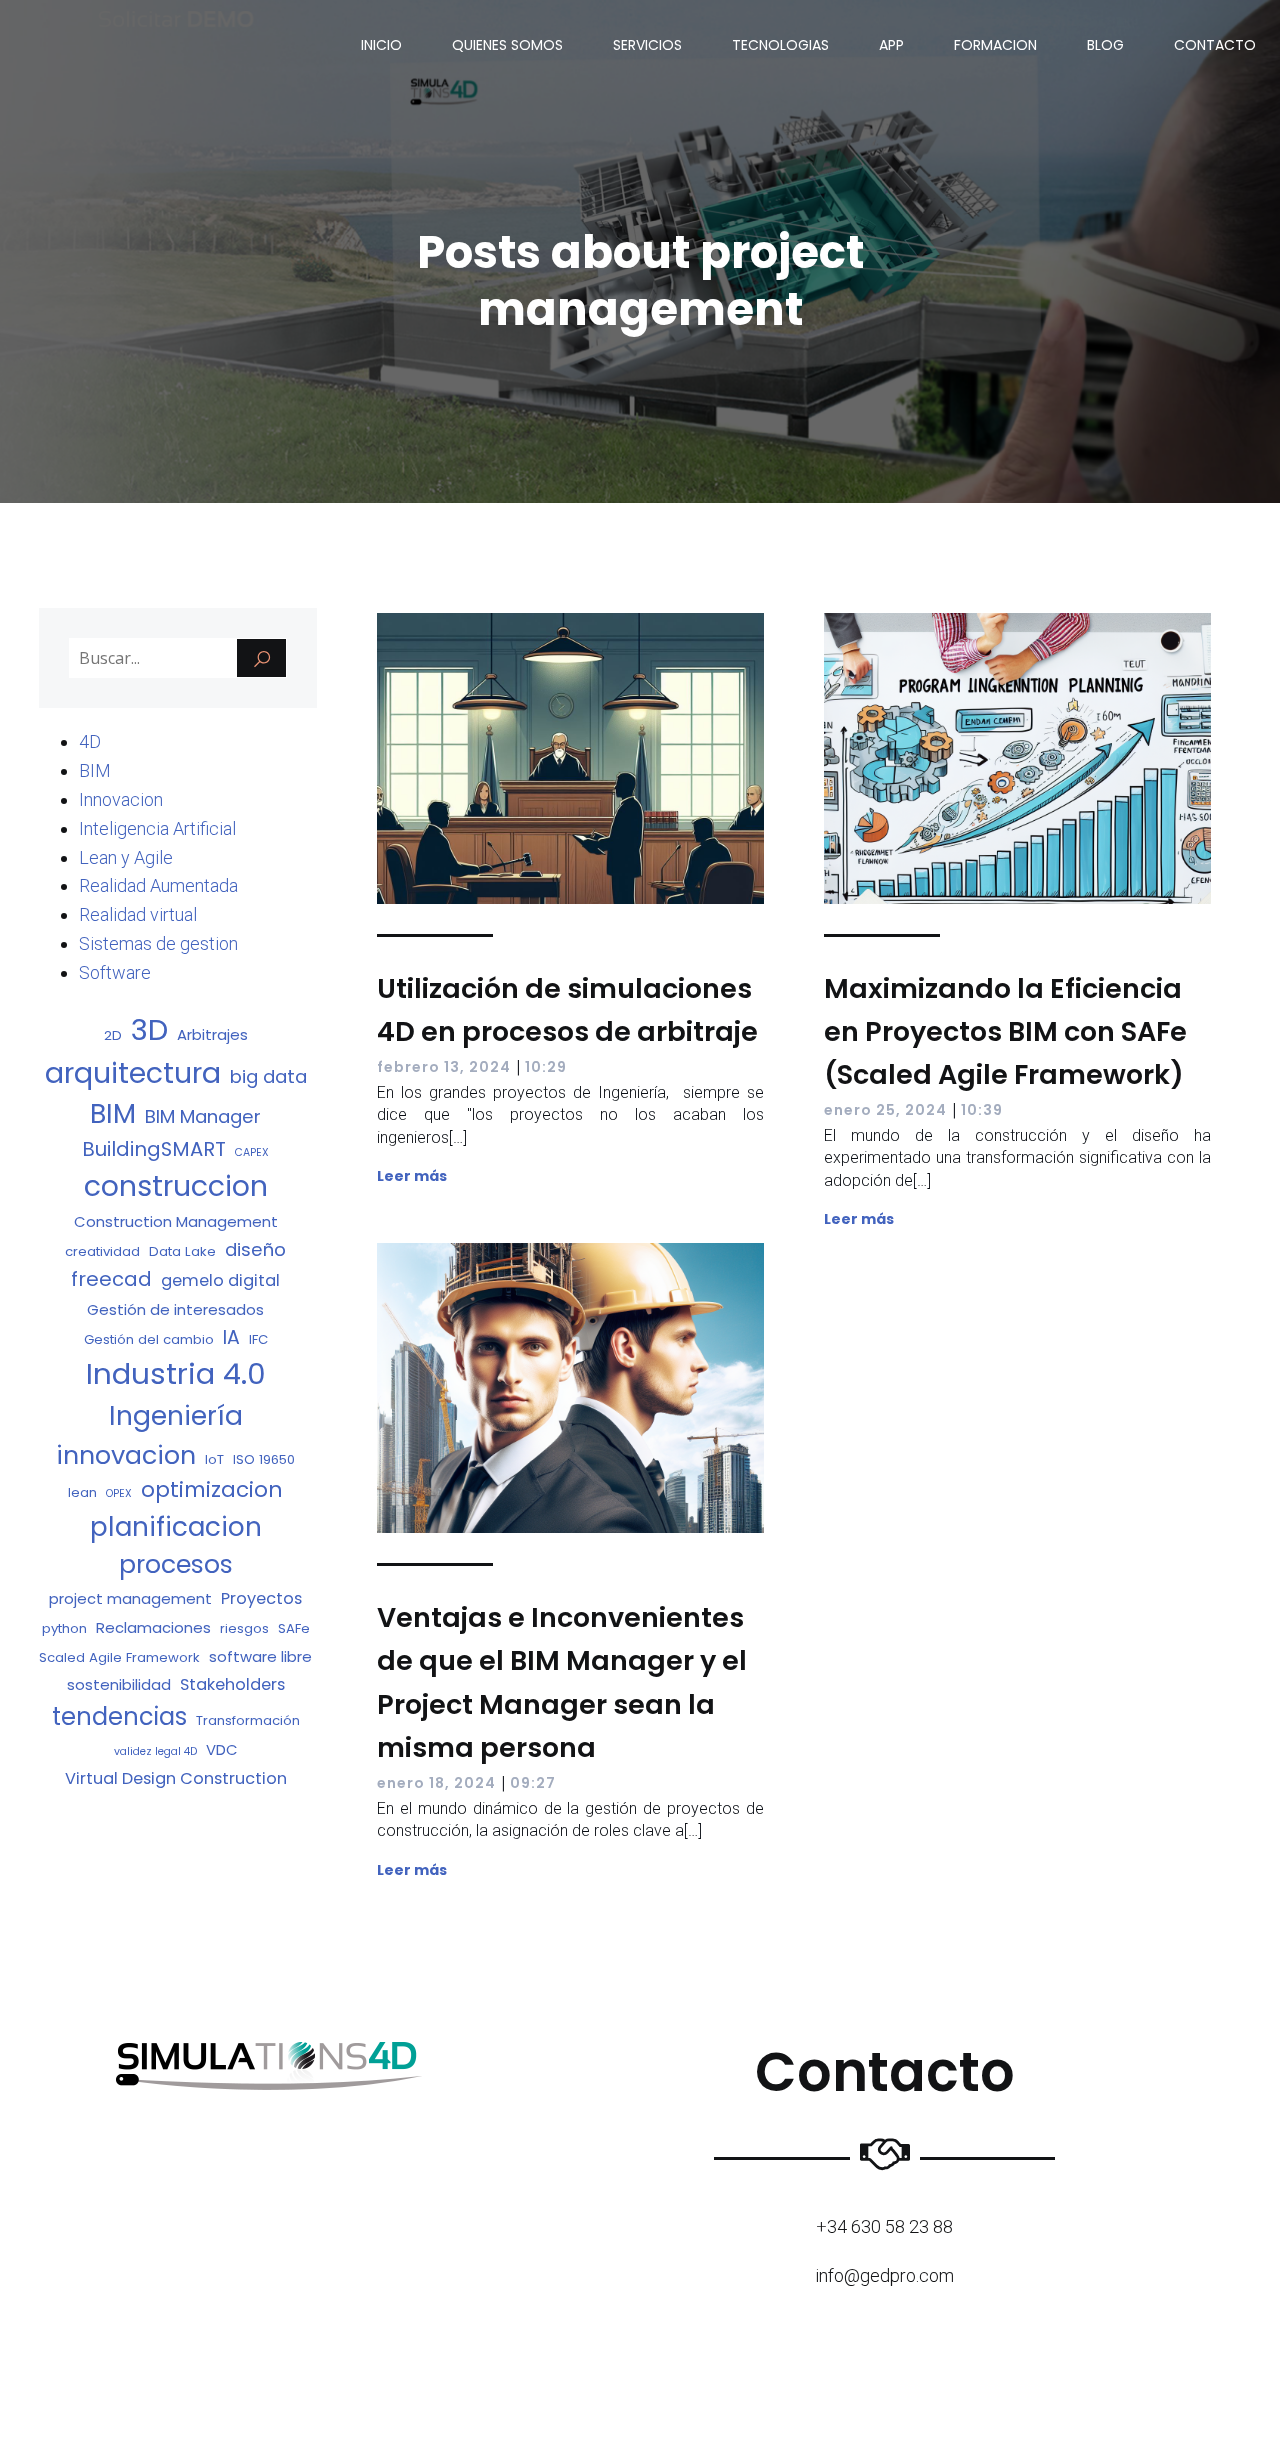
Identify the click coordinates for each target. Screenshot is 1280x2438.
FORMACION (995, 45)
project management (130, 1598)
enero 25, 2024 (885, 1110)
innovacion (126, 1455)
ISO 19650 (264, 1459)
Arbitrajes (212, 1034)
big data (268, 1076)
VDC (222, 1749)
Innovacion (121, 799)
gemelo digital (220, 1280)
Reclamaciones (153, 1627)
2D (113, 1035)
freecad (111, 1279)
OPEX (119, 1493)
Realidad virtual (138, 914)
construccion (176, 1186)
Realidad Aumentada (158, 885)
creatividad (102, 1251)
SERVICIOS (647, 45)
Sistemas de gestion (158, 943)
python (64, 1628)
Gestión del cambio (149, 1339)
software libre (260, 1656)
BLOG (1105, 45)
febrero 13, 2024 (444, 1067)
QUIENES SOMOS (507, 45)
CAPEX (252, 1152)
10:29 (546, 1067)
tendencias (119, 1716)
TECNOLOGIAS (780, 45)
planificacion (176, 1526)
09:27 (533, 1783)
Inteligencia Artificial (157, 828)
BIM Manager (203, 1116)
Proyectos (261, 1598)
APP (891, 45)
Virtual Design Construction (176, 1778)
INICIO (381, 45)
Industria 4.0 (176, 1373)
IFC (258, 1339)
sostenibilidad (119, 1684)
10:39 (982, 1110)
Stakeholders (232, 1684)
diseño (255, 1249)
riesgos (244, 1628)
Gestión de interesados (175, 1309)
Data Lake (182, 1251)
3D (149, 1029)
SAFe (294, 1628)
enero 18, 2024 (436, 1783)
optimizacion (212, 1489)
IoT (214, 1459)
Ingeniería (176, 1415)
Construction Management (176, 1221)
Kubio (702, 2393)
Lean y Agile (126, 857)
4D (90, 741)
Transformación (248, 1720)
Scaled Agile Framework (119, 1657)
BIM (95, 770)
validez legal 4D (155, 1751)
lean (82, 1492)
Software (115, 972)
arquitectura (133, 1073)
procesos (176, 1564)
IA (231, 1337)
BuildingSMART (154, 1149)
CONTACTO (1215, 45)
